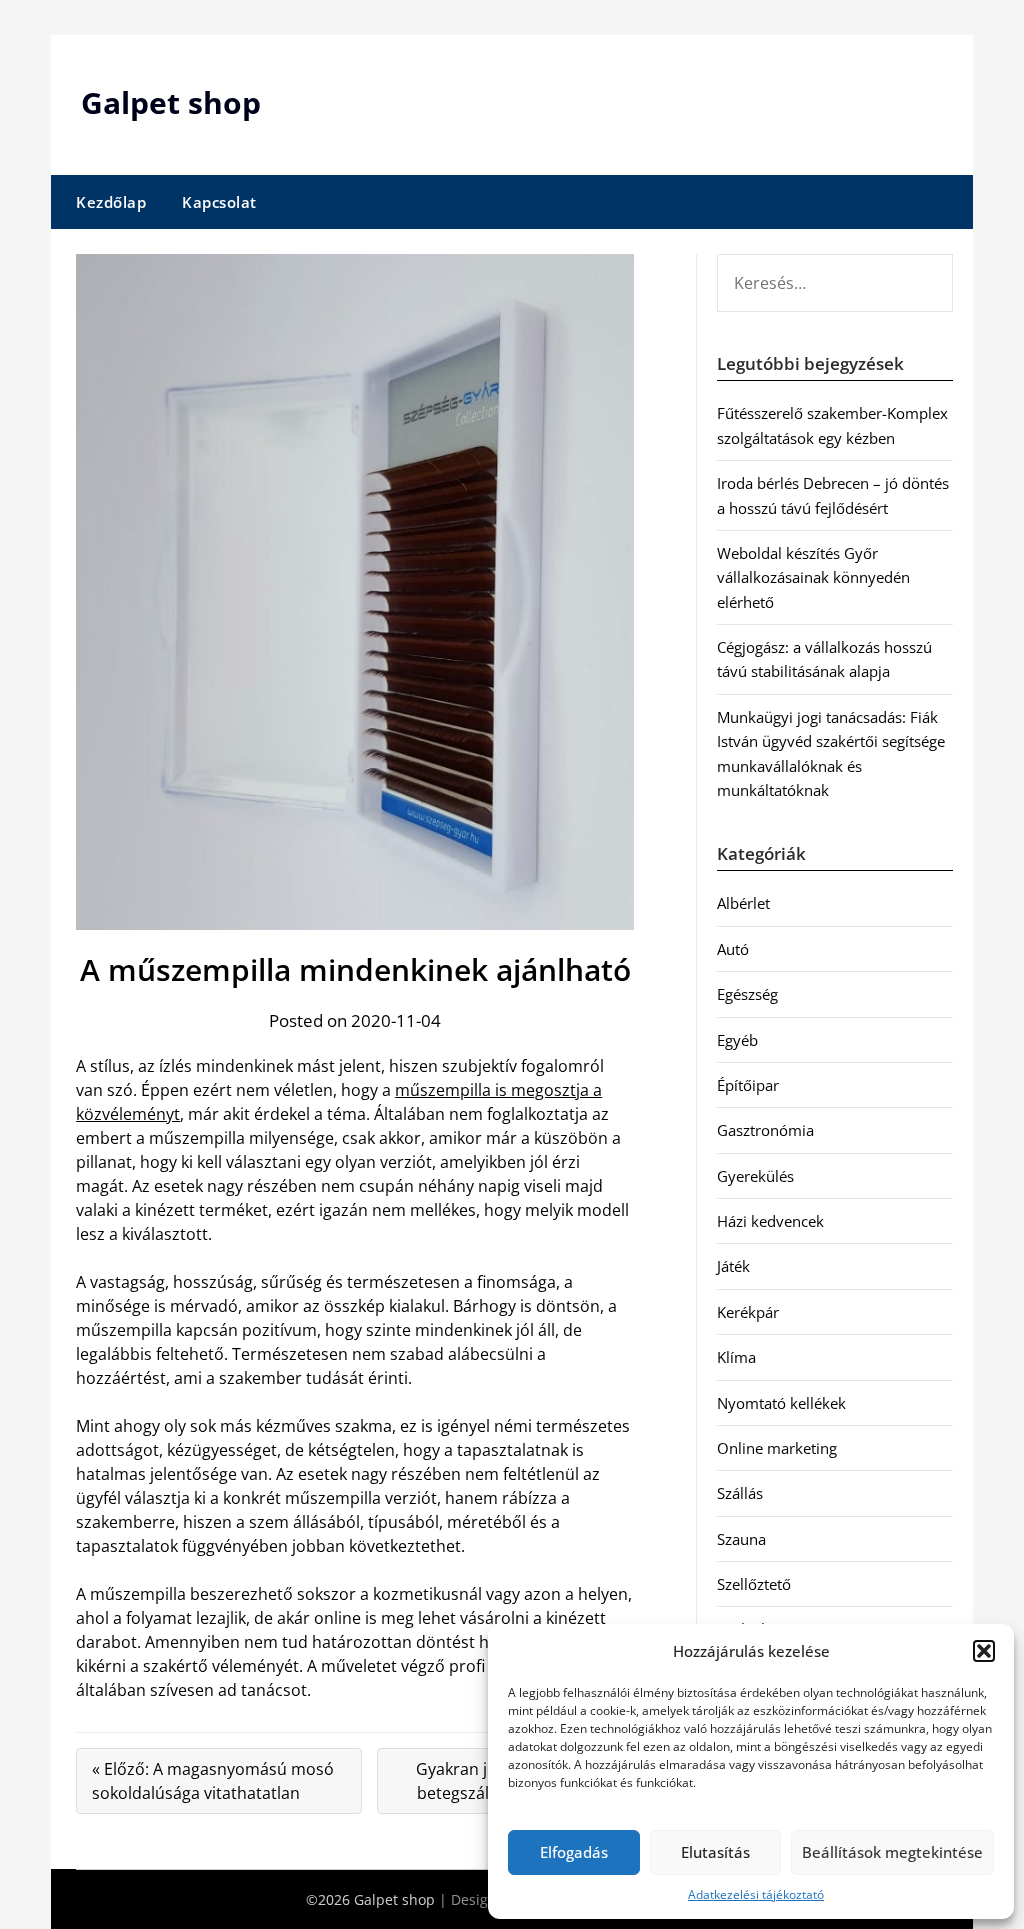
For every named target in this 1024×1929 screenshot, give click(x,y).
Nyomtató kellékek (781, 1403)
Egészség (747, 994)
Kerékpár (748, 1312)
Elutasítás (715, 1852)
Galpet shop (171, 102)
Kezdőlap (111, 202)
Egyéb (737, 1040)
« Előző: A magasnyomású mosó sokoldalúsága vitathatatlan (213, 1781)
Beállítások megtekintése (892, 1852)
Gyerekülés (755, 1176)
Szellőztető (754, 1584)
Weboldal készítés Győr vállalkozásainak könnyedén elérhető (813, 577)
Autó (733, 949)
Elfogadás (574, 1852)
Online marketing (777, 1448)
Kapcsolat (219, 202)
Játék (733, 1266)
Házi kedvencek (770, 1221)
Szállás (740, 1493)
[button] (984, 1651)
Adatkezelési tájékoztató (756, 1894)
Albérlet (743, 903)
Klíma (736, 1357)
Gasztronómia (765, 1130)
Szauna (741, 1539)
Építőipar (748, 1085)
